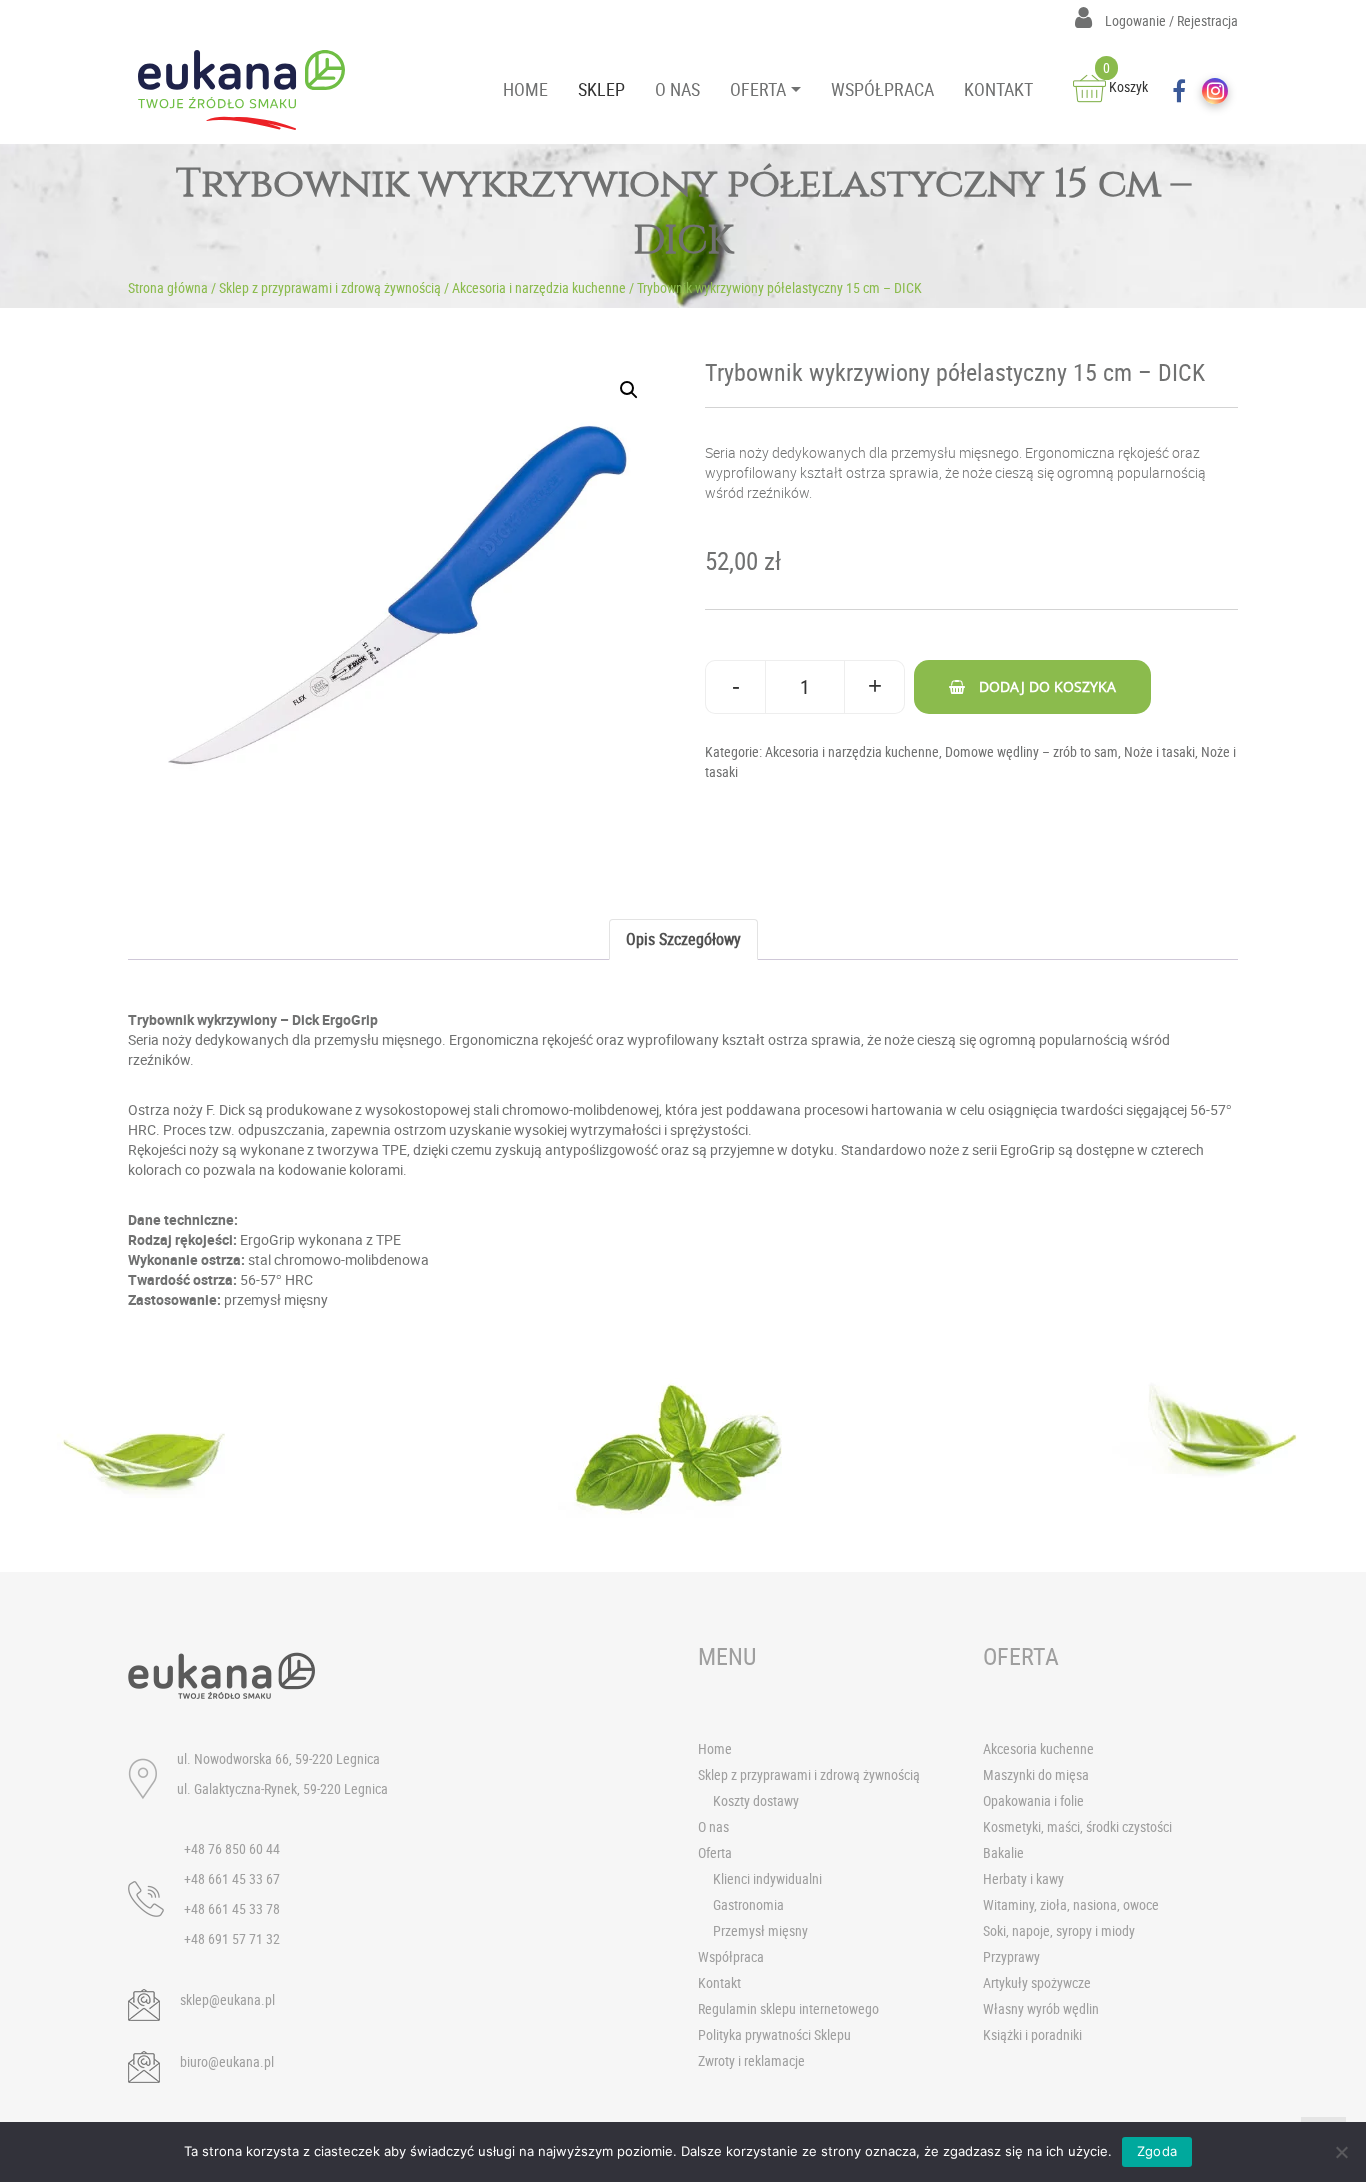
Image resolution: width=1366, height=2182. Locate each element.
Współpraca (731, 1956)
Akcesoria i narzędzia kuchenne (539, 287)
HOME (525, 89)
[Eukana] (249, 90)
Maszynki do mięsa (1036, 1774)
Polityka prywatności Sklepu (774, 2034)
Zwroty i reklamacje (751, 2060)
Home (715, 1748)
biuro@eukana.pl (227, 2061)
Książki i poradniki (1032, 2034)
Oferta (715, 1852)
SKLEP (601, 89)
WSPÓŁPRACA (882, 89)
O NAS (677, 89)
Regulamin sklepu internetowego (788, 2008)
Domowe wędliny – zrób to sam (1031, 751)
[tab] (683, 939)
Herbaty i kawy (1023, 1878)
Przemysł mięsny (760, 1930)
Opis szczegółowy (683, 939)
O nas (713, 1826)
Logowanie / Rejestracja (1170, 20)
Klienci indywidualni (767, 1878)
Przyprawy (1011, 1956)
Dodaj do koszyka (1047, 686)
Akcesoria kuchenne (1038, 1748)
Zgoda (1157, 2151)
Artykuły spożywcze (1037, 1982)
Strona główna (168, 287)
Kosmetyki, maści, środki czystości (1077, 1826)
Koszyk (1125, 86)
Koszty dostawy (756, 1800)
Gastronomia (748, 1904)
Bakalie (1003, 1852)
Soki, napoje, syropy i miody (1059, 1930)
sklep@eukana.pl (227, 1999)
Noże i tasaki (1159, 751)
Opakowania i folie (1033, 1800)
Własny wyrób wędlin (1041, 2008)
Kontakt (719, 1982)
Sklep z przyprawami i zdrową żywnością (330, 287)
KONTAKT (998, 89)
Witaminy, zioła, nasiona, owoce (1071, 1904)
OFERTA (758, 89)
